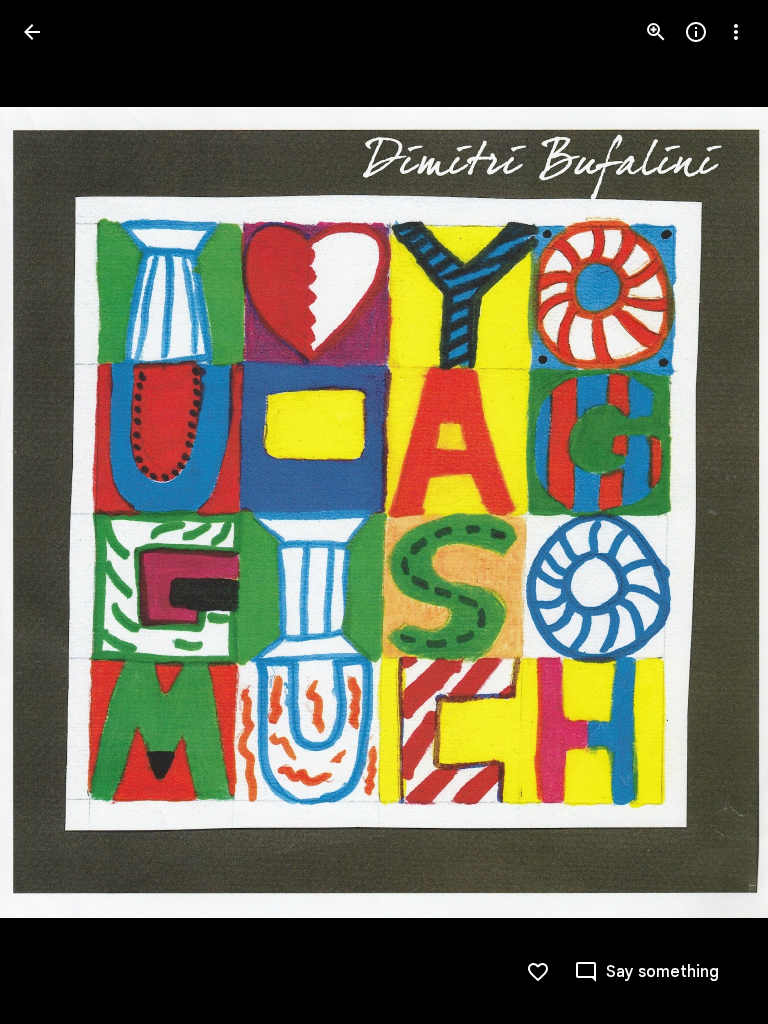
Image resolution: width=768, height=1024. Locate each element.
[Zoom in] (656, 32)
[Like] (538, 972)
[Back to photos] (32, 32)
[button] (56, 512)
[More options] (736, 32)
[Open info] (696, 32)
